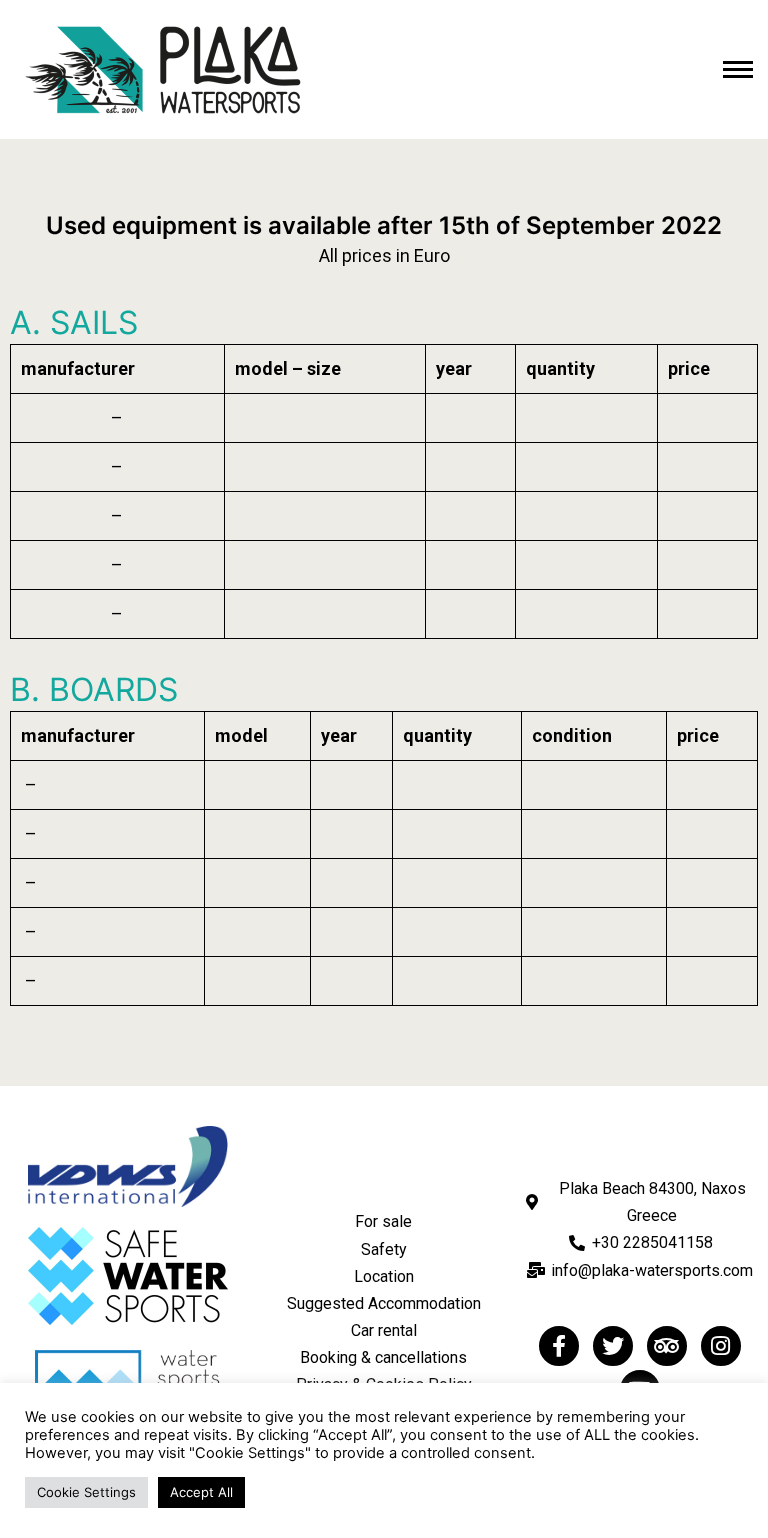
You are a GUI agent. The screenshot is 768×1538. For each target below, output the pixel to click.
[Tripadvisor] (667, 1346)
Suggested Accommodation (384, 1303)
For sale (383, 1221)
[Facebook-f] (559, 1346)
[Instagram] (721, 1346)
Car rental (384, 1330)
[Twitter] (613, 1346)
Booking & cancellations (383, 1357)
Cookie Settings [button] (86, 1492)
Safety (384, 1249)
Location (384, 1276)
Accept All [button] (201, 1492)
